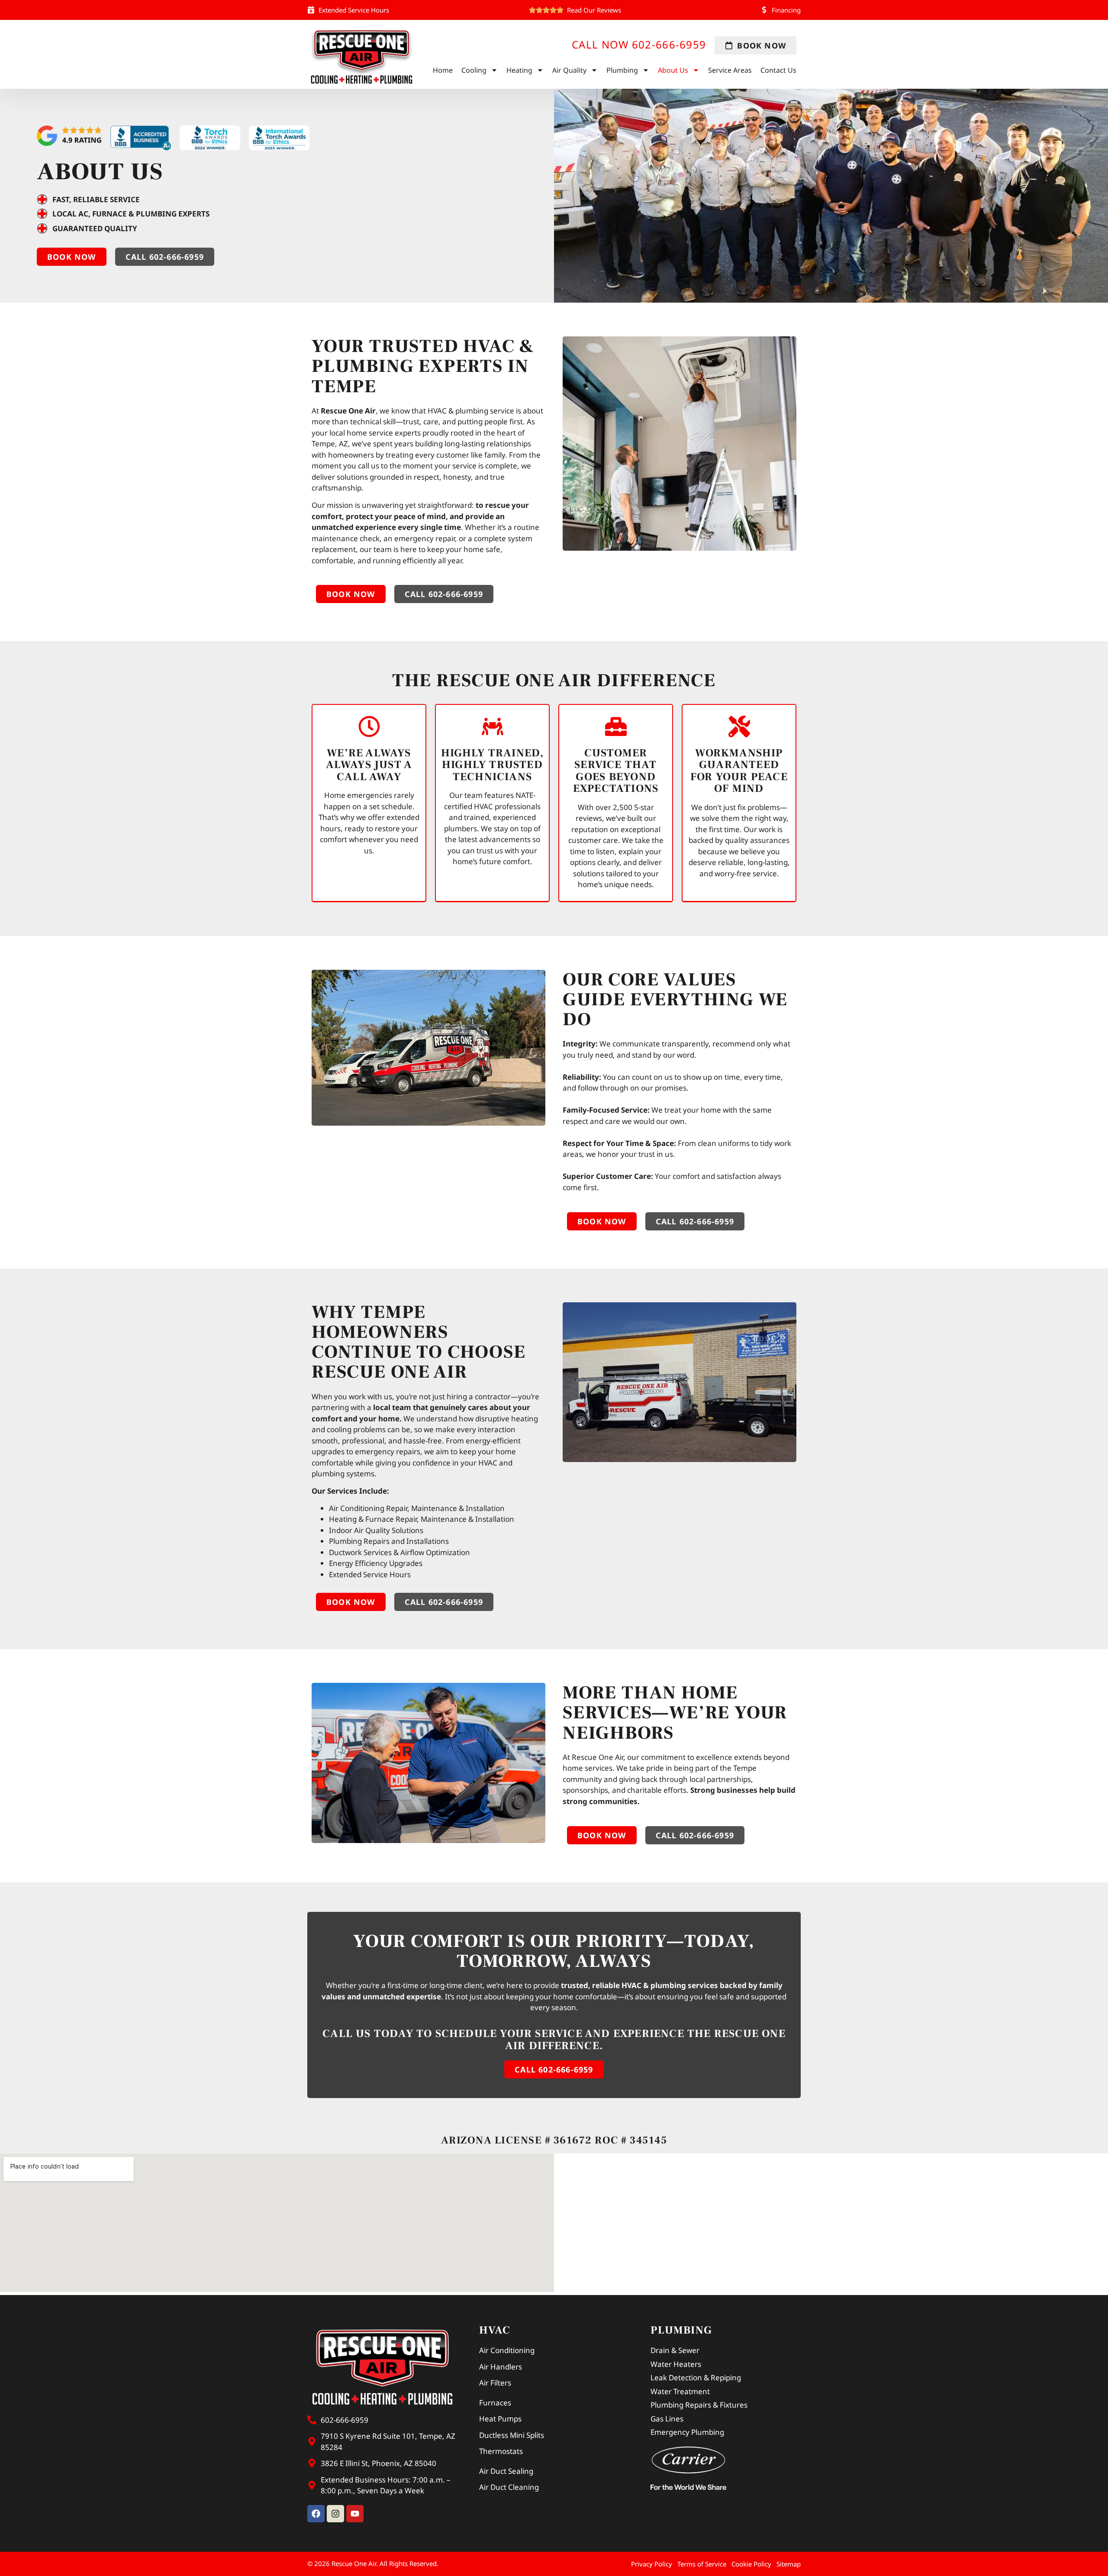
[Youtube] (355, 2514)
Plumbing (622, 70)
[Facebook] (316, 2514)
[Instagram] (335, 2514)
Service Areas (730, 70)
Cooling (474, 70)
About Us (673, 70)
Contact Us (778, 70)
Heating (519, 70)
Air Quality (569, 70)
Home (443, 70)
